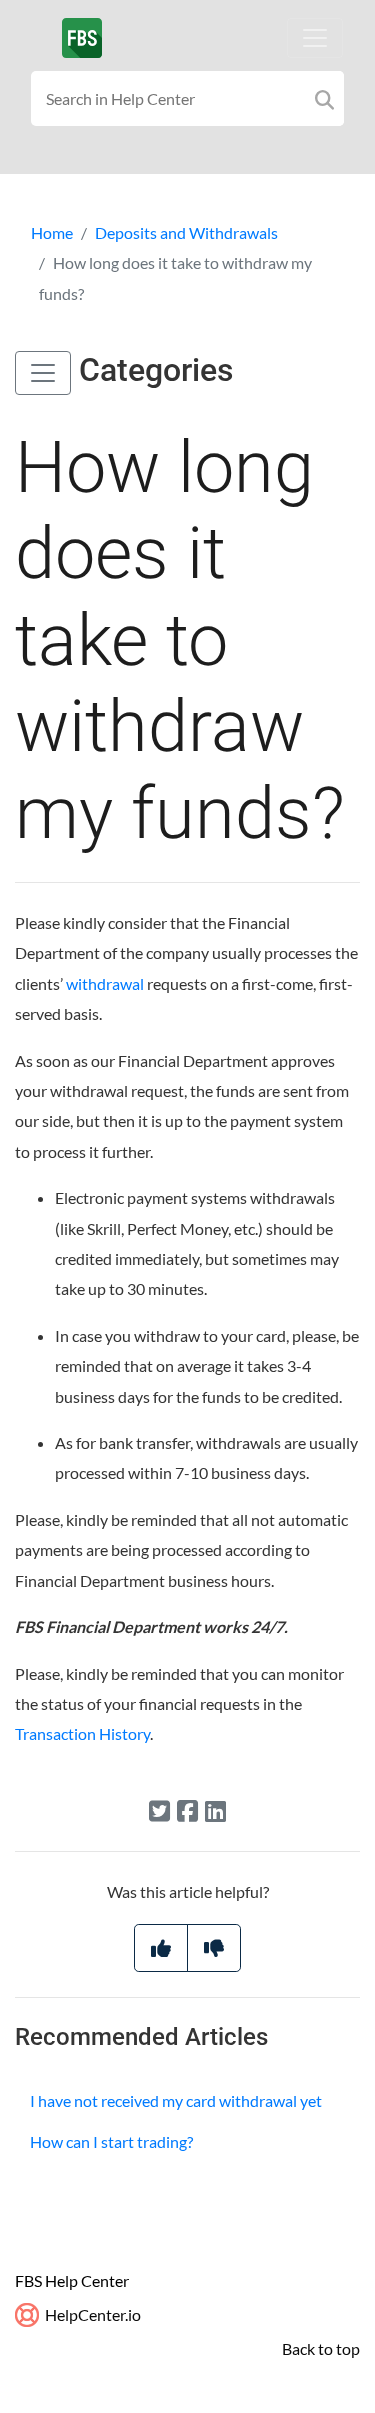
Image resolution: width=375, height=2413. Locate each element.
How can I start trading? (111, 2141)
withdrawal (105, 983)
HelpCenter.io (91, 2314)
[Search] (324, 98)
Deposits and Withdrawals (186, 232)
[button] (43, 373)
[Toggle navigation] (315, 38)
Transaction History (82, 1733)
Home (52, 232)
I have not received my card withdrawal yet (176, 2100)
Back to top (321, 2348)
